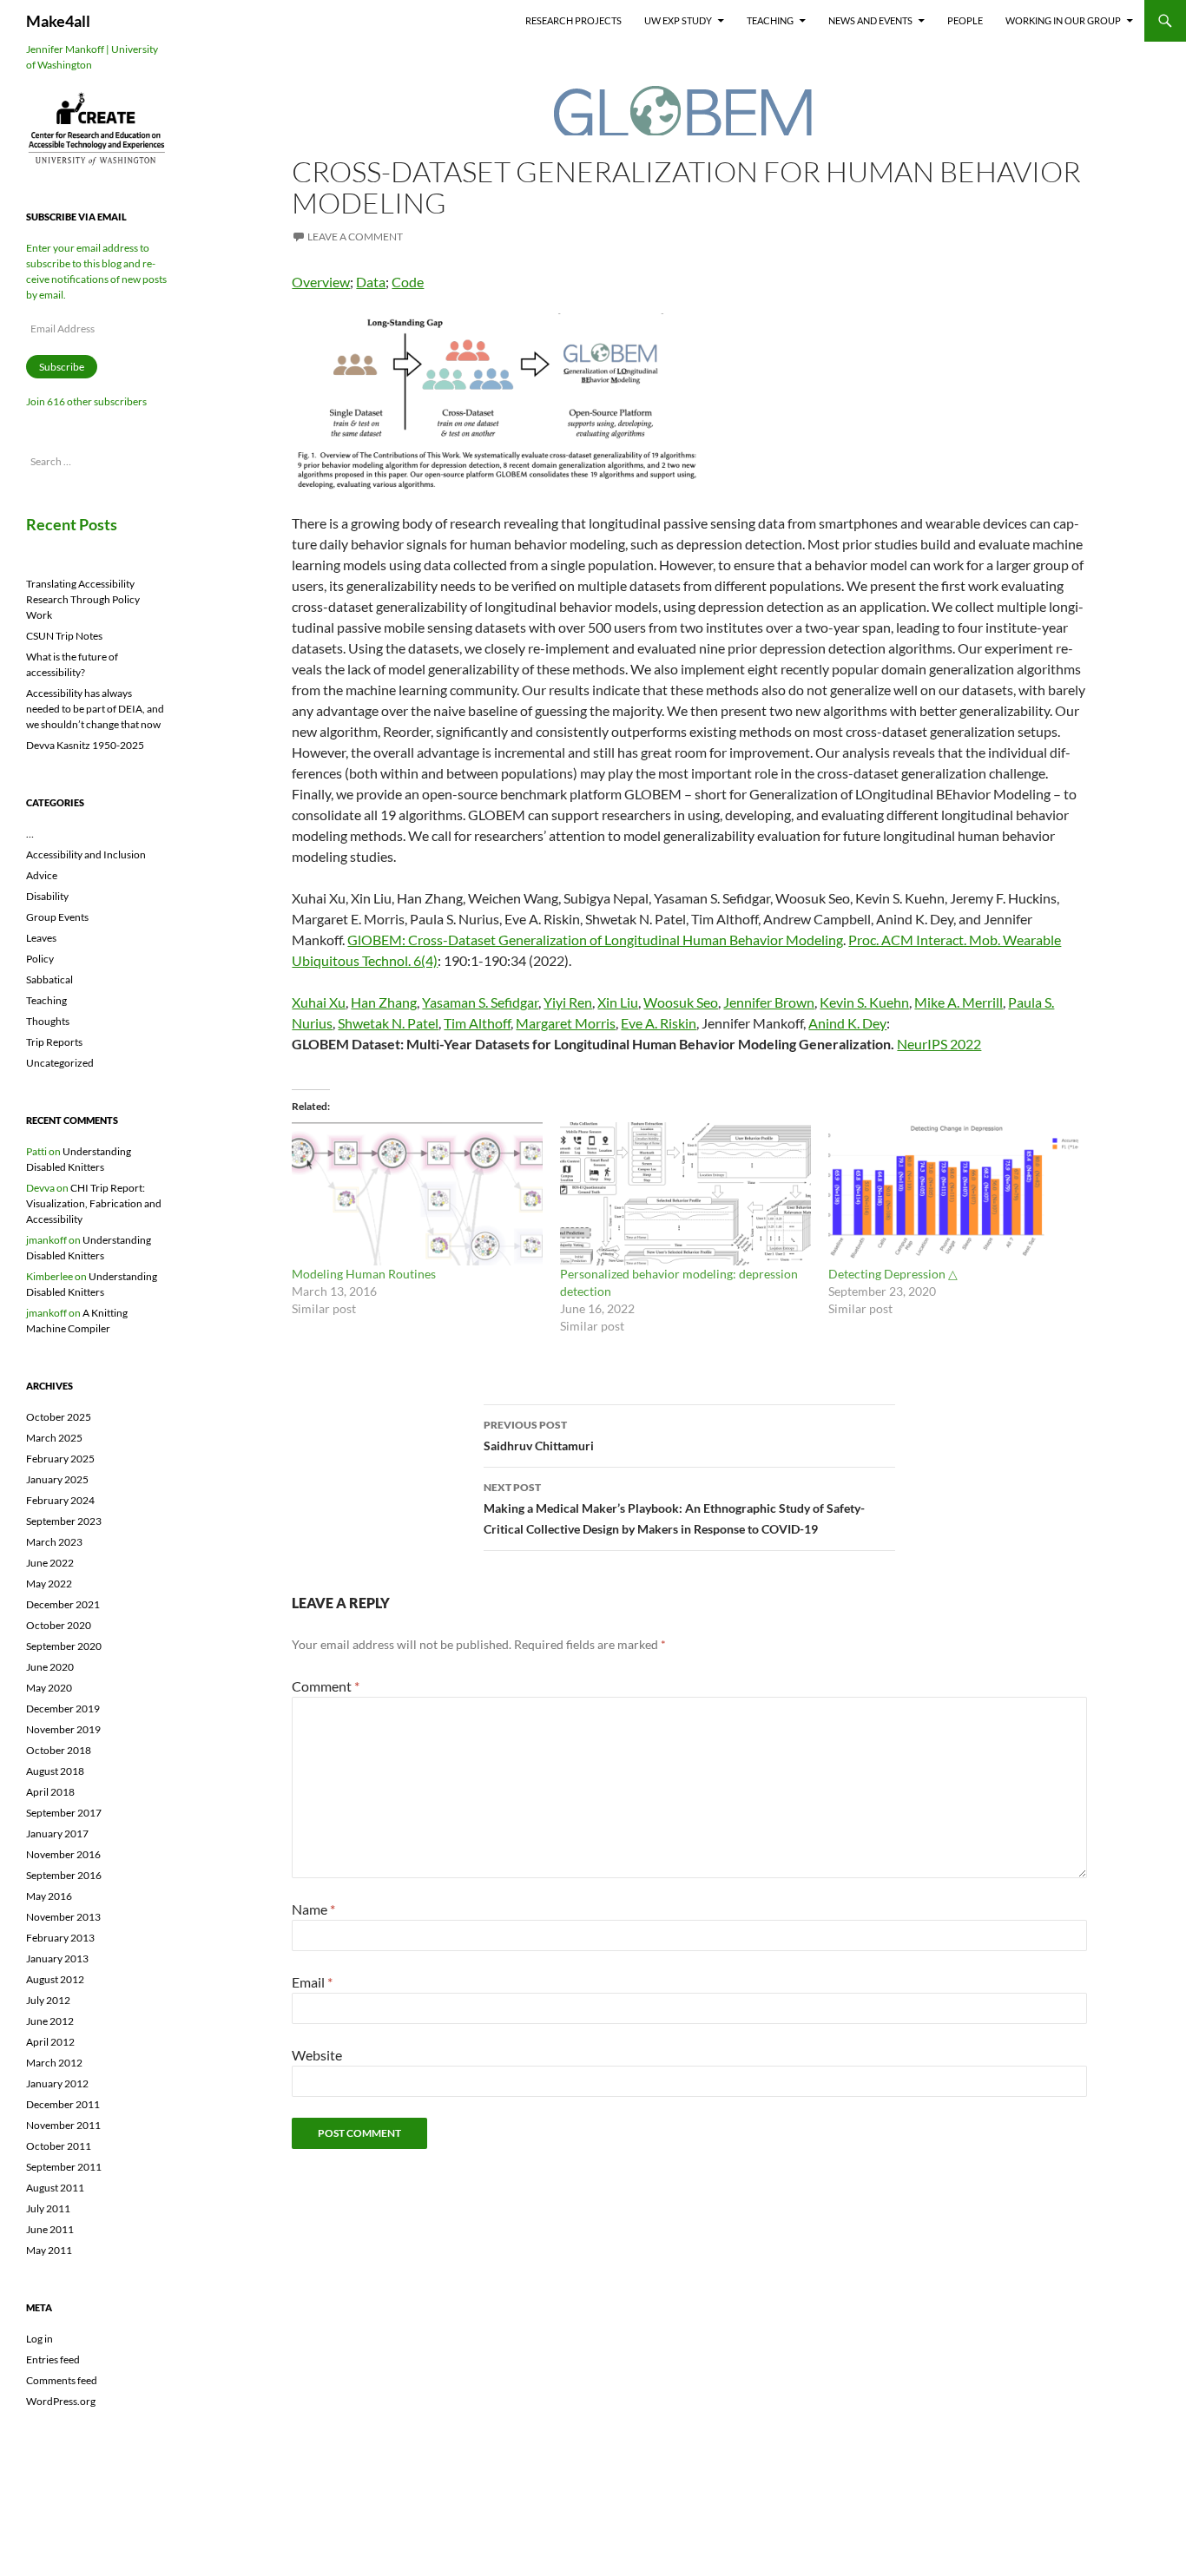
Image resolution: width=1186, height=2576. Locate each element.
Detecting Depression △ (893, 1274)
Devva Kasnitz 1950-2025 (85, 745)
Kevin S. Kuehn (864, 1002)
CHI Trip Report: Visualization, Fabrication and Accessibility (94, 1203)
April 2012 (50, 2042)
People (965, 20)
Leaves (41, 938)
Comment (326, 1686)
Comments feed (62, 2380)
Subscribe (62, 367)
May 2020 (49, 1688)
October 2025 (59, 1417)
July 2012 (48, 2000)
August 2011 (55, 2188)
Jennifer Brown (769, 1002)
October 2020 (59, 1625)
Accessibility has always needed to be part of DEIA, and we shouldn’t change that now (95, 709)
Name (313, 1909)
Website (317, 2055)
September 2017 (64, 1813)
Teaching (770, 20)
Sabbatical (49, 979)
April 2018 (50, 1792)
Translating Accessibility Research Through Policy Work (83, 599)
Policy (40, 959)
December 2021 (63, 1604)
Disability (47, 896)
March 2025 (54, 1438)
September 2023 (64, 1521)
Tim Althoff (477, 1023)
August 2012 (55, 1979)
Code (408, 282)
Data (371, 282)
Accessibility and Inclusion (86, 854)
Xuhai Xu (319, 1002)
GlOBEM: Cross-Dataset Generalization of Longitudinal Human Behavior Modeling (595, 940)
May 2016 (49, 1896)
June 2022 (50, 1563)
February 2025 (60, 1459)
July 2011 (48, 2208)
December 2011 (63, 2104)
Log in (40, 2339)
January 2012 (57, 2083)
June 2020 (50, 1667)
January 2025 (57, 1479)
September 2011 (64, 2167)
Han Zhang (384, 1002)
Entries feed (53, 2359)
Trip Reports (54, 1042)
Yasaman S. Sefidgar (480, 1002)
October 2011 (59, 2146)
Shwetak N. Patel (388, 1023)
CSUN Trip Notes (64, 636)
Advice (42, 875)
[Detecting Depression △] (954, 1194)
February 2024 (60, 1500)
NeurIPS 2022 (939, 1044)
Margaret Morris (566, 1023)
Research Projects (573, 20)
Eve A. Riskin (659, 1023)
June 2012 (50, 2021)
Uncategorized (60, 1063)
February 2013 (60, 1938)
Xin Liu (618, 1002)
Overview (321, 282)
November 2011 (63, 2125)
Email (312, 1982)
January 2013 (57, 1958)
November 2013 (63, 1917)
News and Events (870, 20)
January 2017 (57, 1833)
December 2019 (63, 1709)
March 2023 (54, 1542)
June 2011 (50, 2229)
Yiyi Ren (568, 1002)
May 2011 (49, 2250)
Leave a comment (355, 237)
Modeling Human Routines (364, 1274)
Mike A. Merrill (959, 1002)
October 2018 (59, 1750)
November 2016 (63, 1854)
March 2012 (54, 2063)
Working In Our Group (1063, 20)
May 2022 (49, 1584)
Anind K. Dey (847, 1023)
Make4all (58, 21)
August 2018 (55, 1771)
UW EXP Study (678, 20)
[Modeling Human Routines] (417, 1194)
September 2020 (64, 1646)
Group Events (57, 917)
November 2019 (63, 1729)
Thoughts (48, 1021)
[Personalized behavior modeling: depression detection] (685, 1194)
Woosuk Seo (681, 1002)
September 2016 (64, 1875)
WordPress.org (61, 2401)
